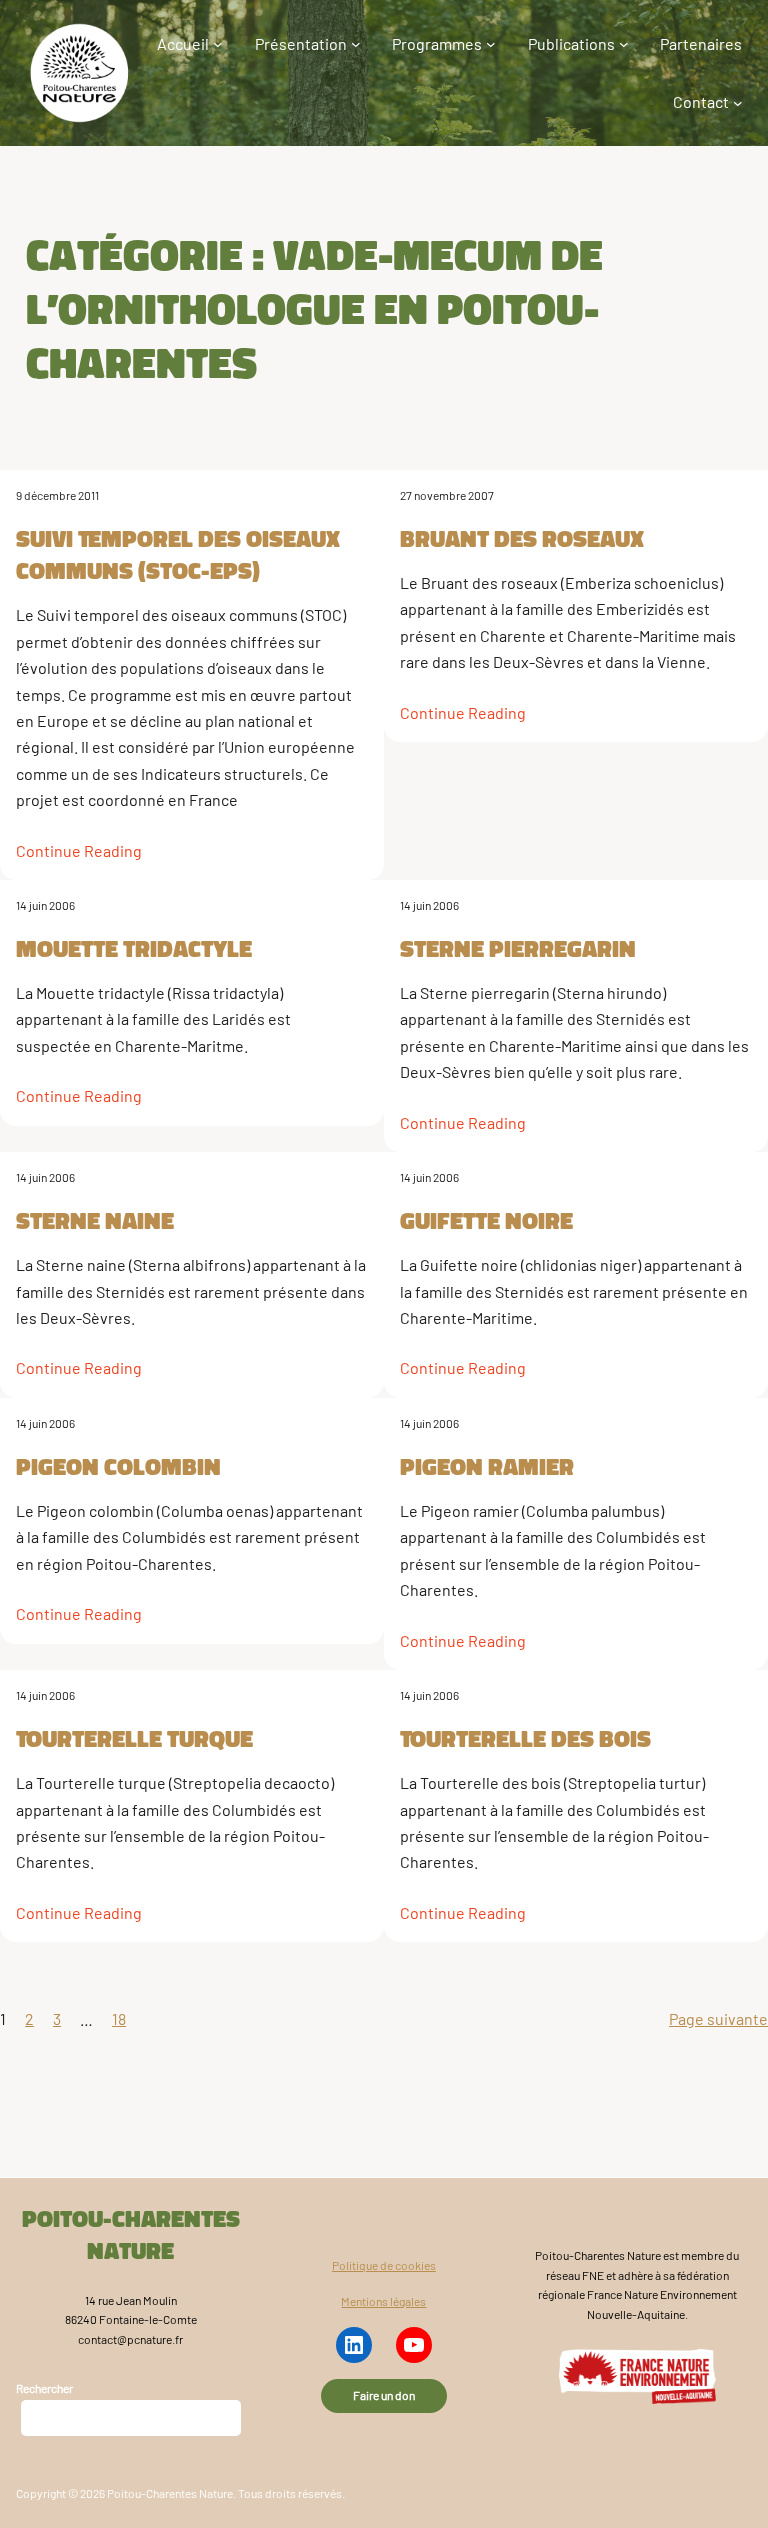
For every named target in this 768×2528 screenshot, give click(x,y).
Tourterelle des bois (525, 1738)
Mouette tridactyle (134, 948)
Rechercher (44, 2388)
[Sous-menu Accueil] (218, 44)
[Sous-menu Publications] (624, 44)
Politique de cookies (384, 2265)
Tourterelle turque (134, 1738)
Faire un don (384, 2395)
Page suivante (718, 2018)
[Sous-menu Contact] (738, 102)
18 (119, 2018)
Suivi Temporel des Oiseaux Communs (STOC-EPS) (178, 554)
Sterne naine (95, 1220)
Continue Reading (79, 850)
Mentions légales (383, 2301)
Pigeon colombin (118, 1466)
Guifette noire (486, 1220)
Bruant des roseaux (522, 538)
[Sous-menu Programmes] (491, 44)
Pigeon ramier (487, 1466)
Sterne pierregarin (518, 948)
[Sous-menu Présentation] (356, 44)
